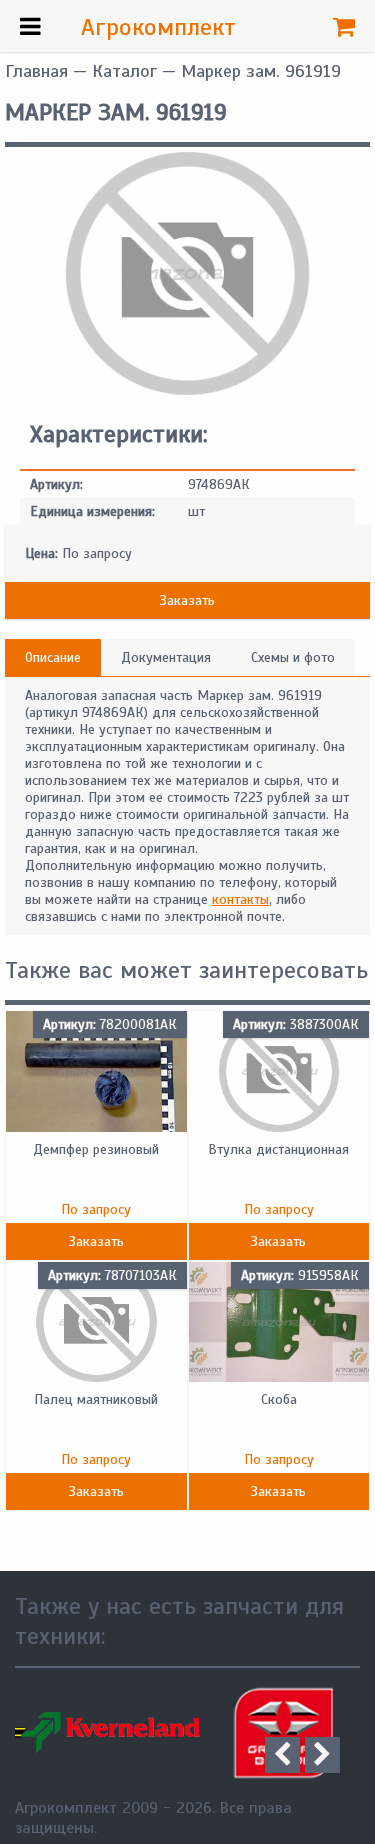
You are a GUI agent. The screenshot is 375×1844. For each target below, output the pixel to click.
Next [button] (322, 1755)
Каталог (124, 71)
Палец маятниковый (96, 1399)
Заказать (187, 600)
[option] (101, 1733)
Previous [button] (282, 1755)
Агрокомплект (158, 27)
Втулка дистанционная (278, 1149)
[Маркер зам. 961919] (187, 390)
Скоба (279, 1399)
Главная (36, 71)
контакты (240, 899)
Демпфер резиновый (96, 1149)
